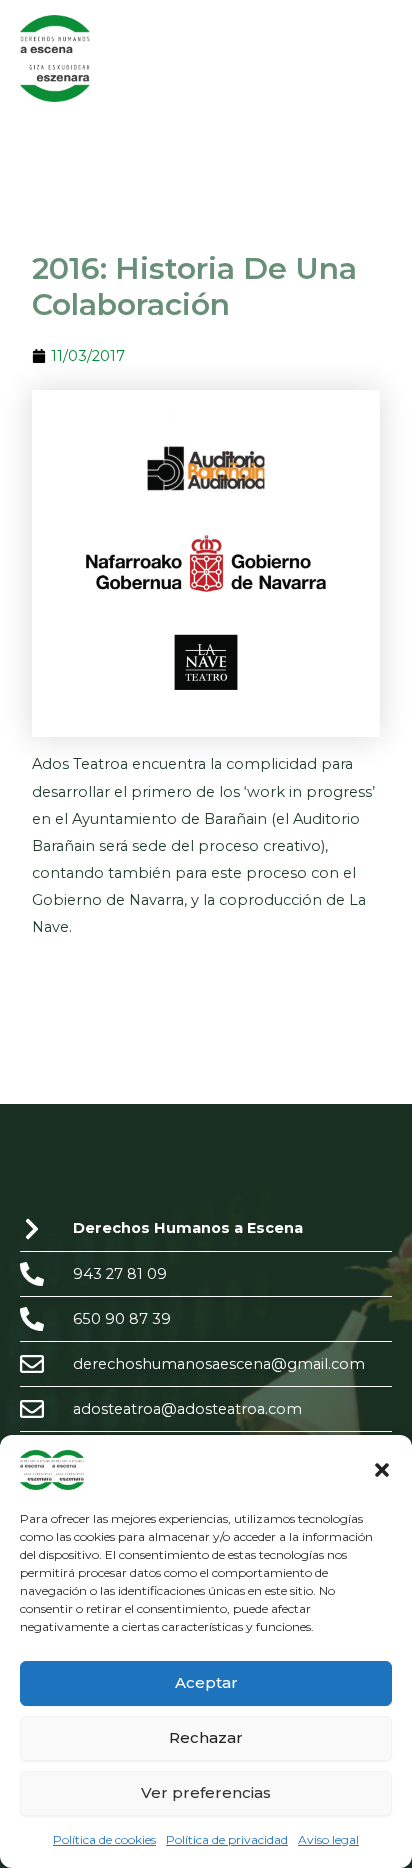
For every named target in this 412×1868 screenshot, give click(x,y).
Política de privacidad (227, 1839)
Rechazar (206, 1737)
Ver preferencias (206, 1792)
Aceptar (206, 1682)
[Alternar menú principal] (371, 58)
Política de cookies (104, 1839)
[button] (382, 1470)
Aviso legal (328, 1839)
